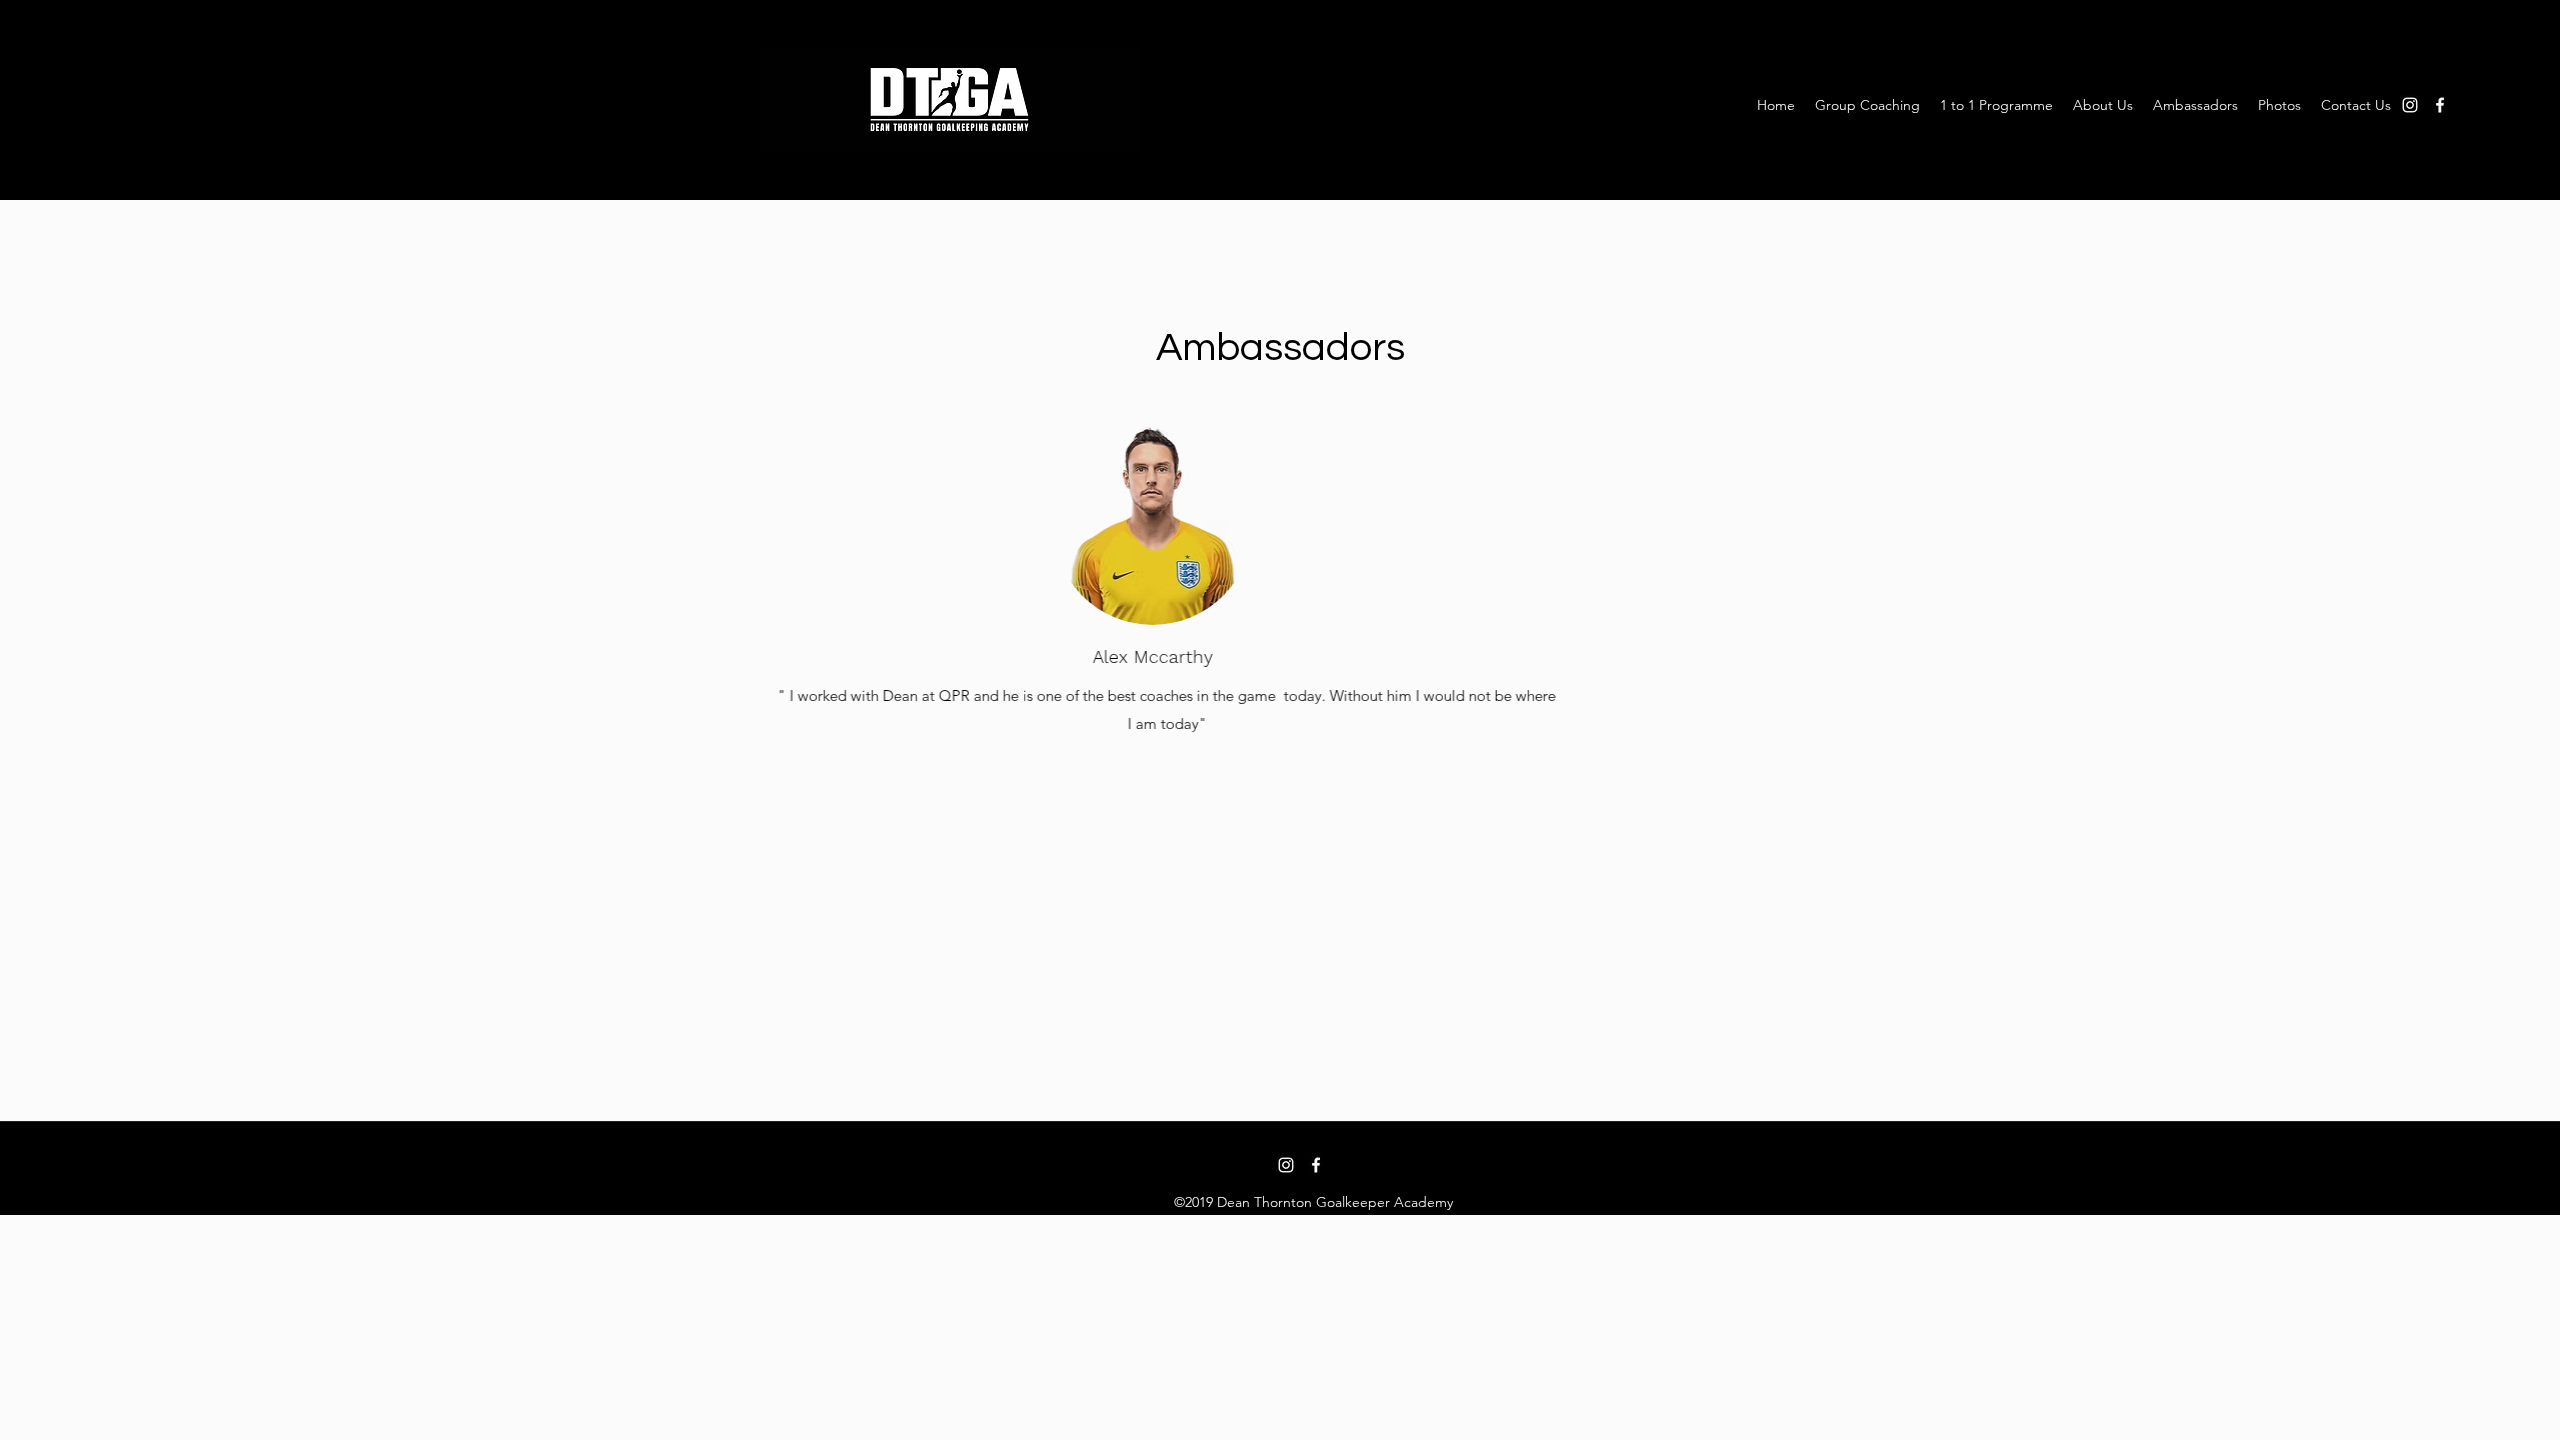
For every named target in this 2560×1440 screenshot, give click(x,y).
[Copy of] (1280, 1075)
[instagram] (2410, 105)
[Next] (2477, 709)
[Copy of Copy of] (1303, 1075)
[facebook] (2440, 105)
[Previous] (82, 709)
